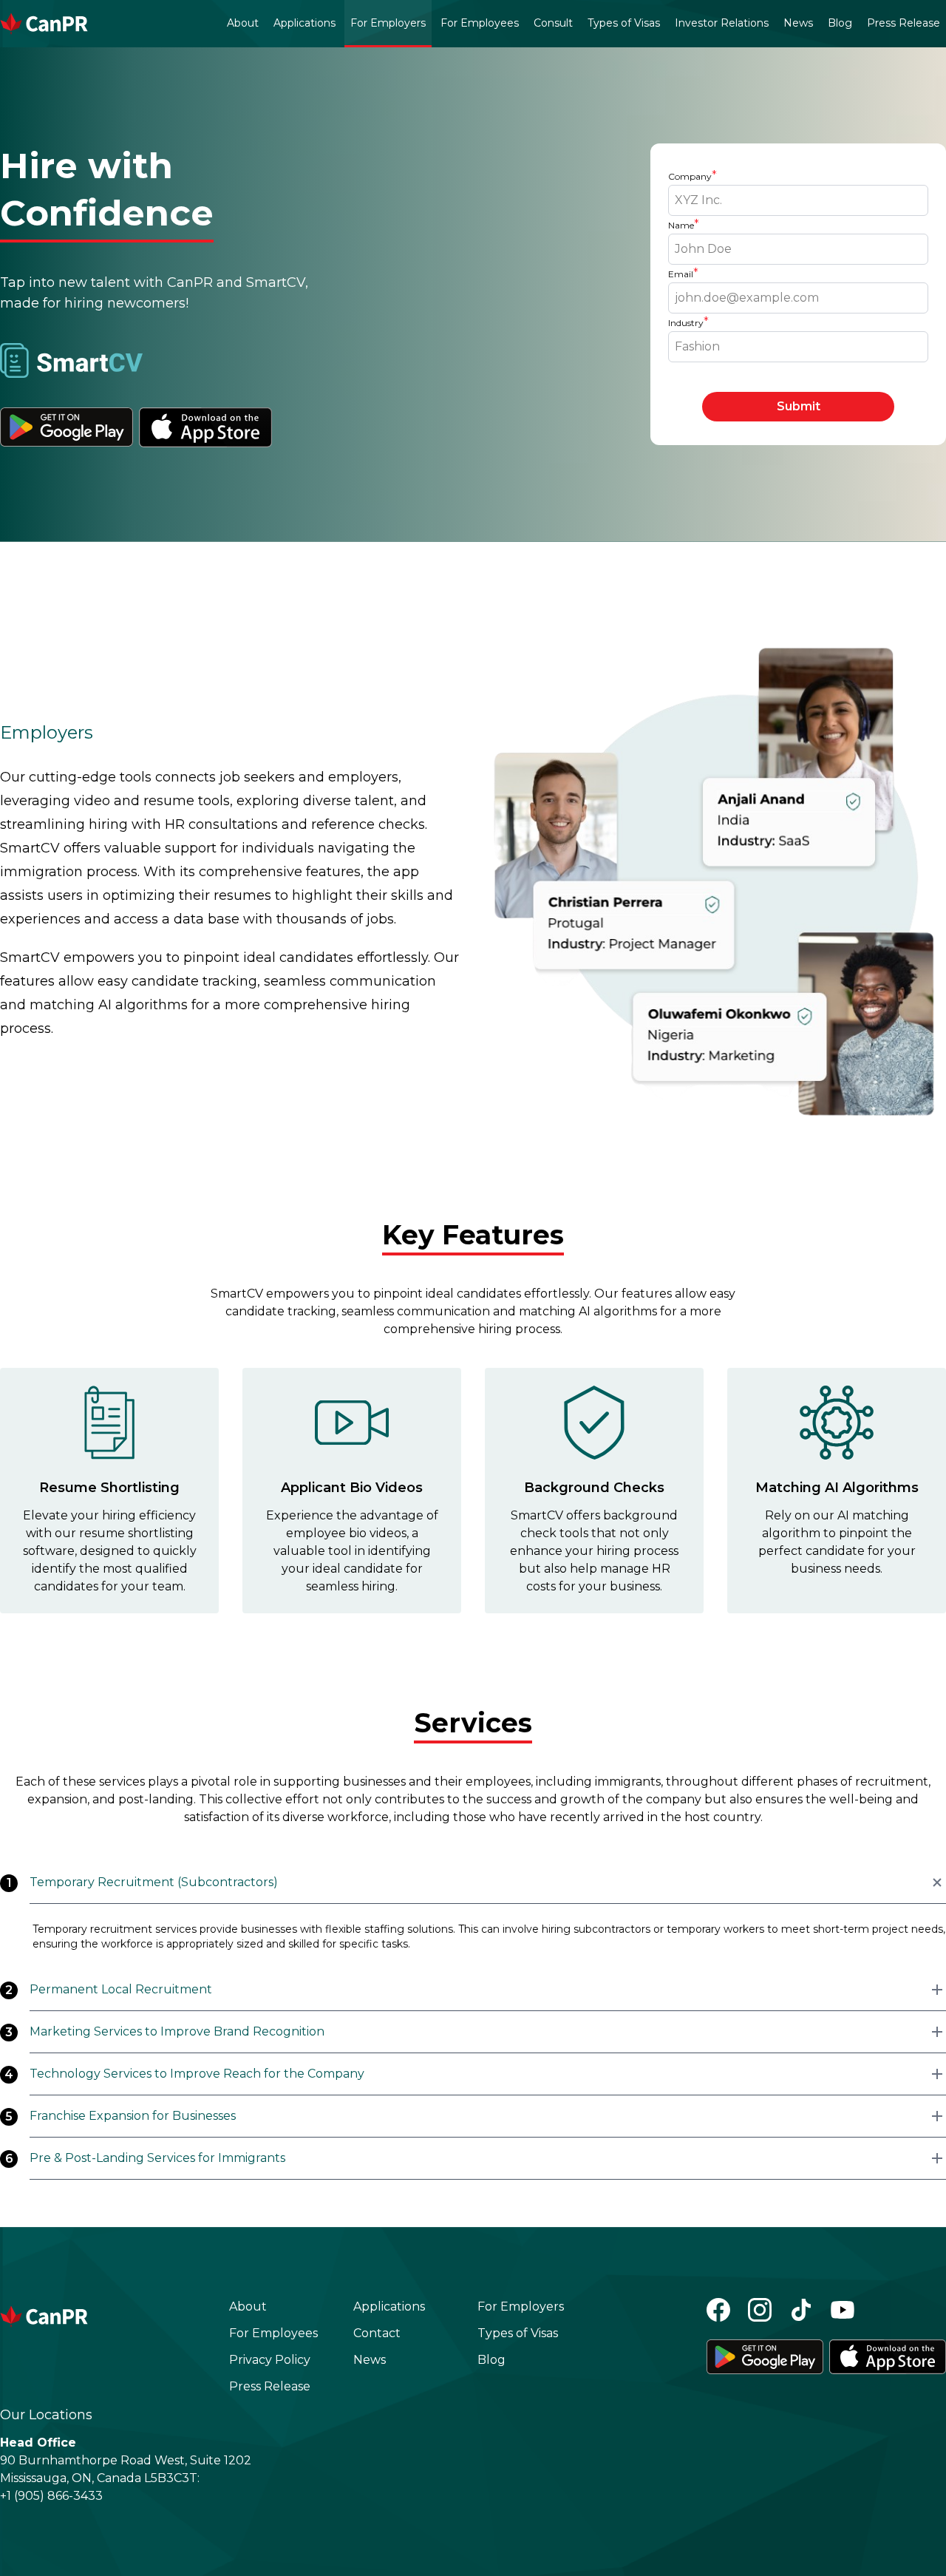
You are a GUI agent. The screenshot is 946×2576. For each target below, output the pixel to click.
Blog (840, 23)
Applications (304, 23)
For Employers (388, 23)
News (798, 23)
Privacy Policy (270, 2360)
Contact (377, 2333)
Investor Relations (722, 23)
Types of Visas (624, 23)
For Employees (480, 23)
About (243, 23)
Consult (553, 23)
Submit (799, 406)
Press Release (904, 23)
